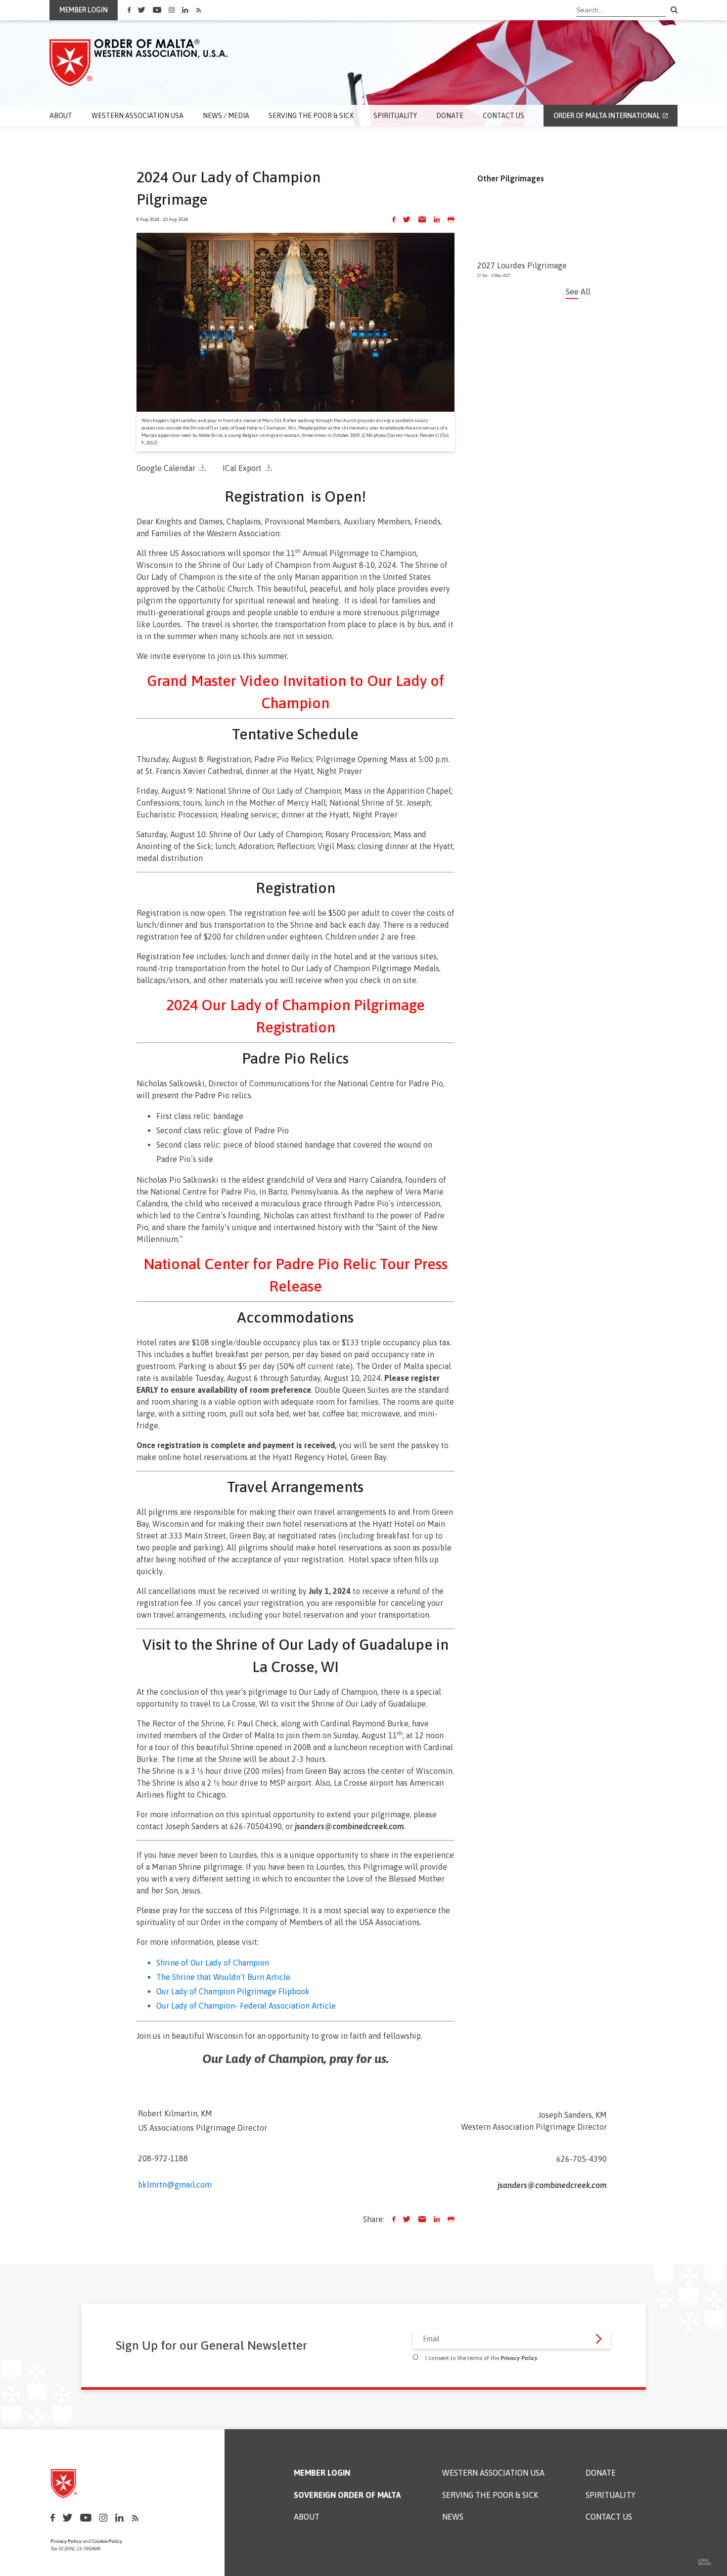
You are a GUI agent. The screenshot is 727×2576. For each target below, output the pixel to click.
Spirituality (395, 116)
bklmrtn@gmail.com (175, 2185)
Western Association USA (137, 116)
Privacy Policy (519, 2358)
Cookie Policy (107, 2541)
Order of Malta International (607, 116)
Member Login (322, 2473)
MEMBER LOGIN (84, 10)
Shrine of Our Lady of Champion (213, 1963)
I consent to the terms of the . (482, 2358)
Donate (450, 116)
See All (578, 292)
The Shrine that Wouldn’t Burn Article (224, 1977)
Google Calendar (166, 468)
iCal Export (242, 468)
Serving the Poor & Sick (311, 116)
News (453, 2517)
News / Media (226, 116)
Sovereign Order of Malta (347, 2495)
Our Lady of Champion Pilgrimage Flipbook (233, 1991)
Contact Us (503, 116)
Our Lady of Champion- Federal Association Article (246, 2006)
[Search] (674, 10)
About (61, 116)
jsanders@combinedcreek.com (349, 1826)
